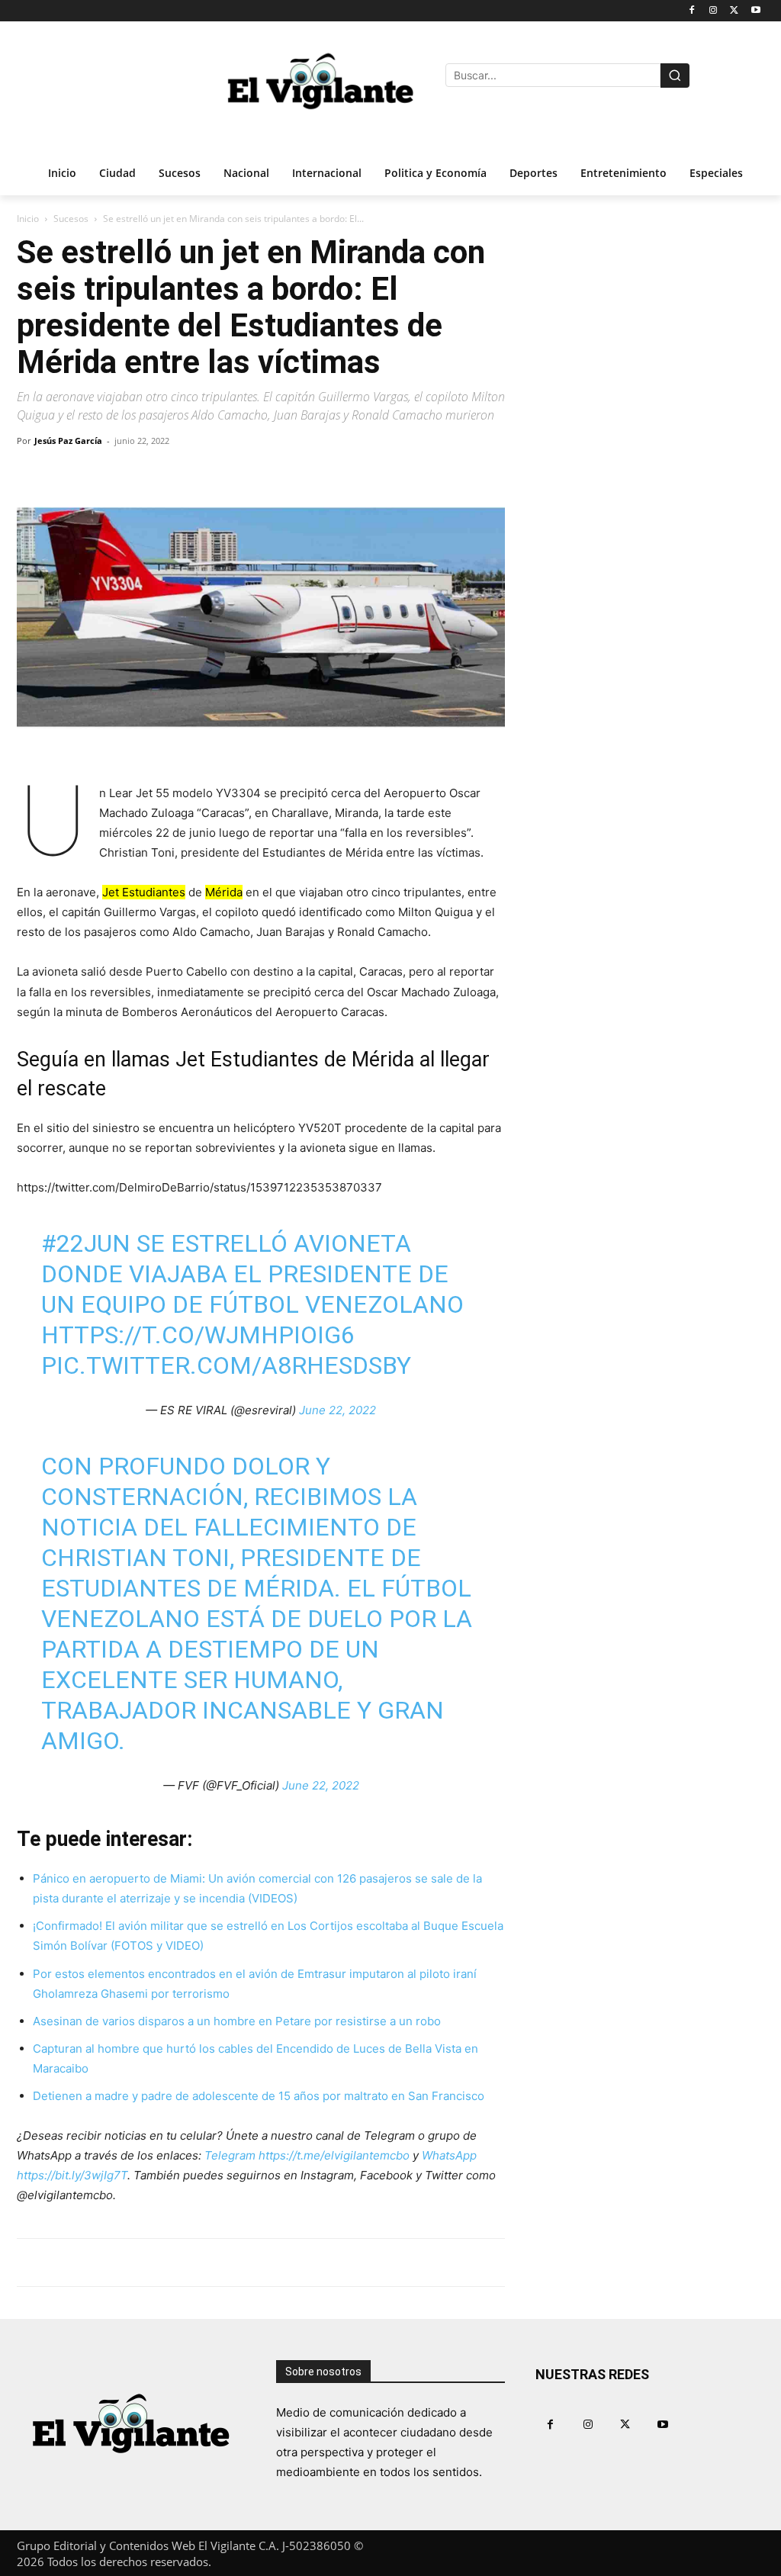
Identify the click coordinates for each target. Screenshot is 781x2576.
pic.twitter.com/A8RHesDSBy (226, 1365)
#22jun (86, 1243)
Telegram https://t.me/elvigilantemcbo (307, 2155)
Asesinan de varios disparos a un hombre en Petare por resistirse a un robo (237, 2021)
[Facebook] (692, 11)
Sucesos (71, 219)
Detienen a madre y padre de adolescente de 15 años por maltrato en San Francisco (259, 2096)
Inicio (28, 219)
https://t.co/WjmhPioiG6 (198, 1335)
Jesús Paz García (68, 441)
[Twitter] (734, 11)
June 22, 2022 (337, 1410)
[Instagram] (714, 11)
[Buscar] (675, 76)
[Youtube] (755, 11)
